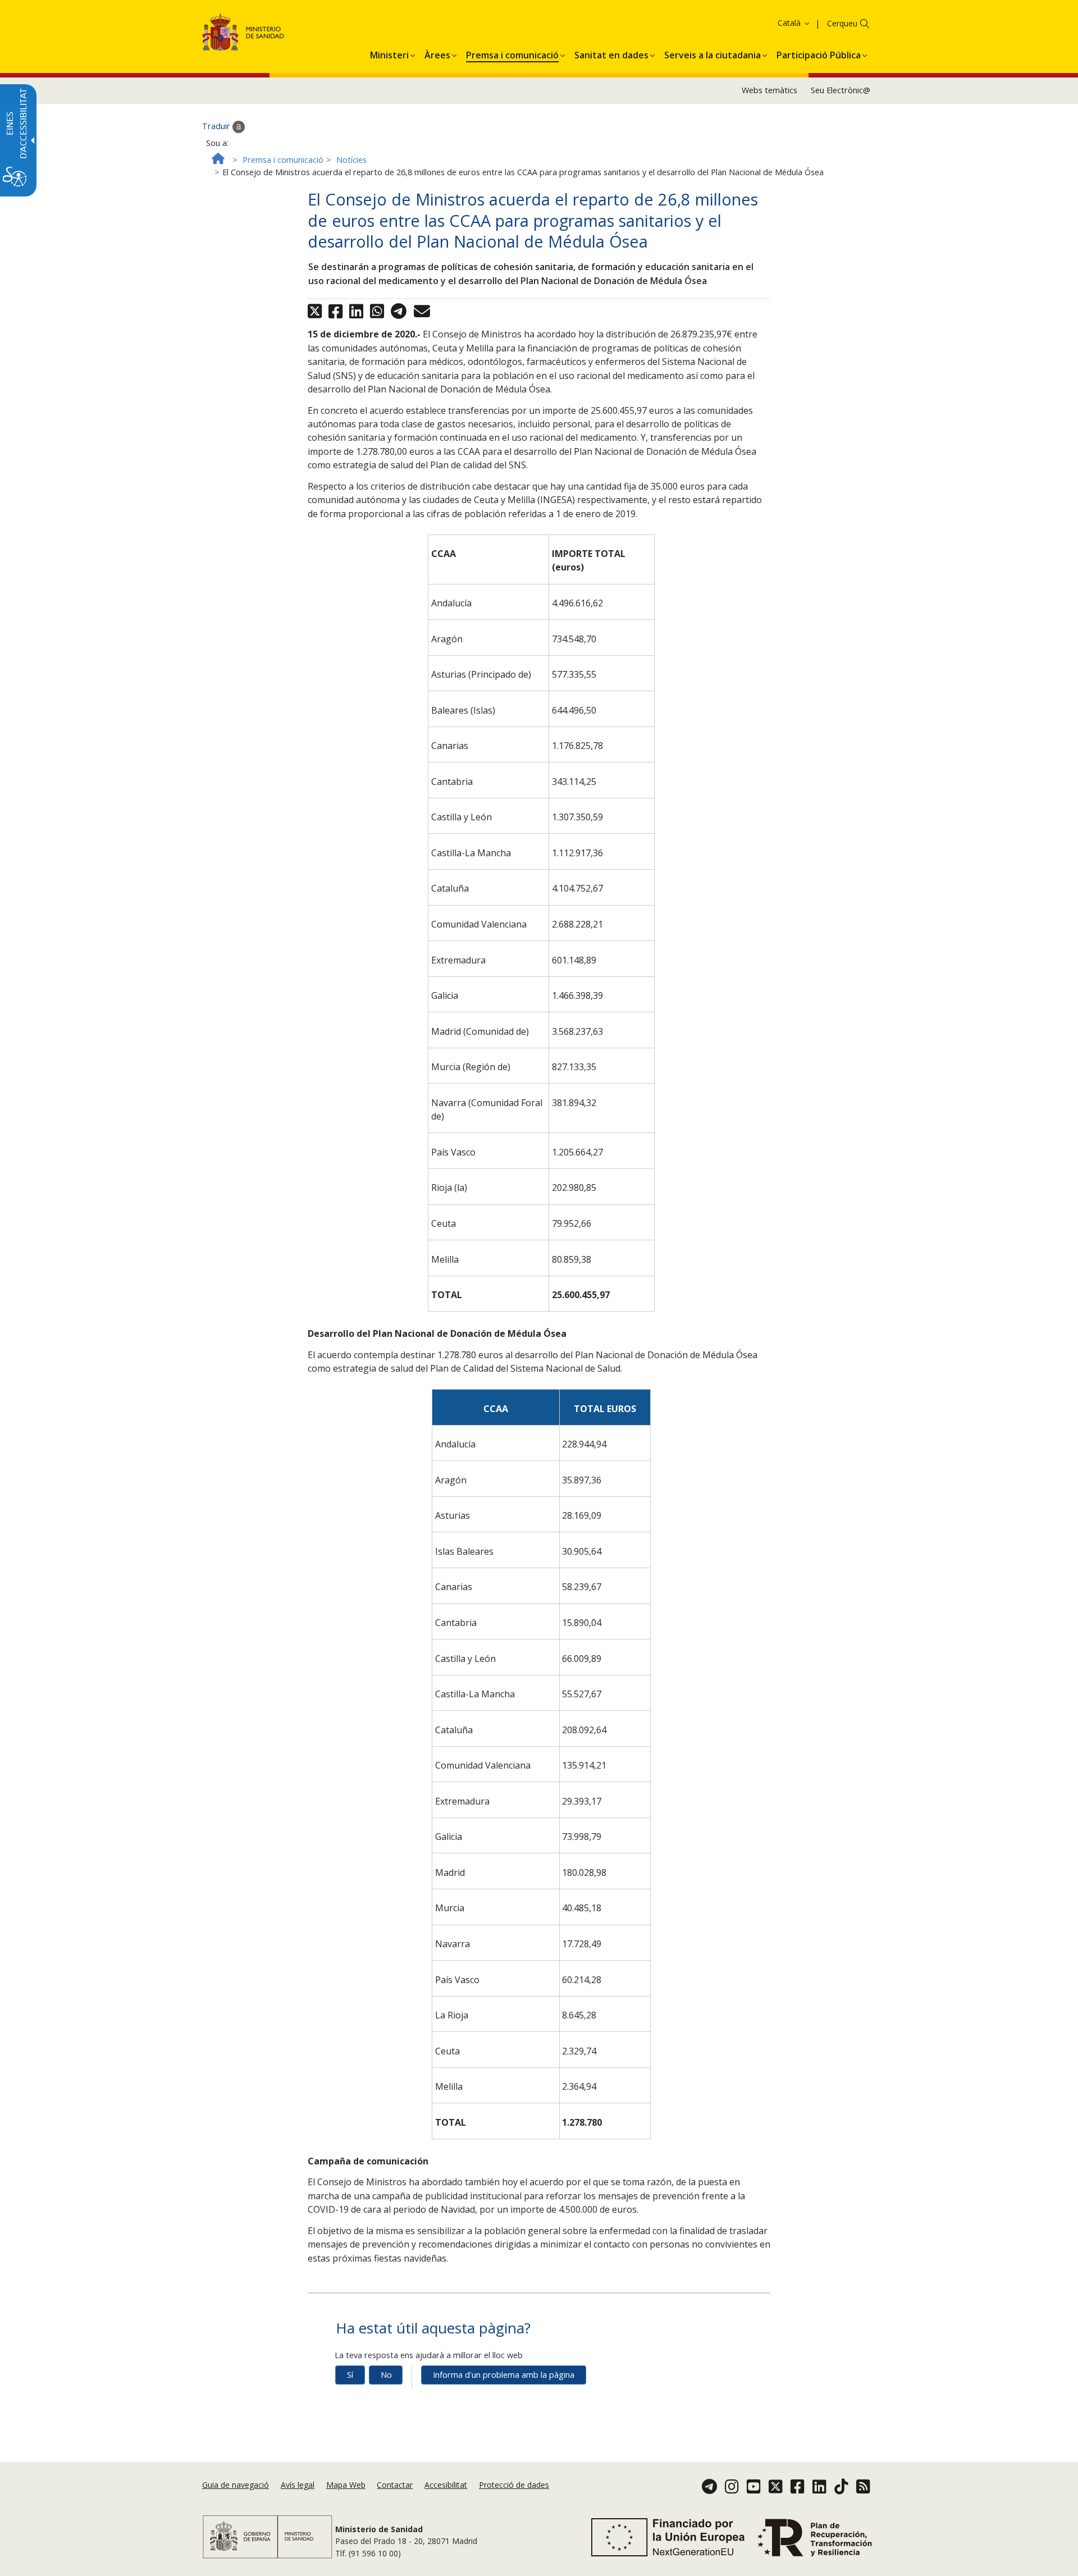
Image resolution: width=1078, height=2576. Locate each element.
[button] (772, 23)
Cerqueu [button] (842, 23)
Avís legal (298, 2485)
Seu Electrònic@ (841, 90)
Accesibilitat (446, 2485)
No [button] (386, 2375)
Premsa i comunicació (283, 160)
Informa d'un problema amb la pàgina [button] (504, 2375)
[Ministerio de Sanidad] (243, 34)
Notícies (351, 160)
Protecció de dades (514, 2485)
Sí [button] (350, 2375)
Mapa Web (346, 2485)
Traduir (217, 126)
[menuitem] (389, 53)
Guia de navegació (236, 2485)
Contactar (395, 2485)
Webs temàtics (769, 90)
